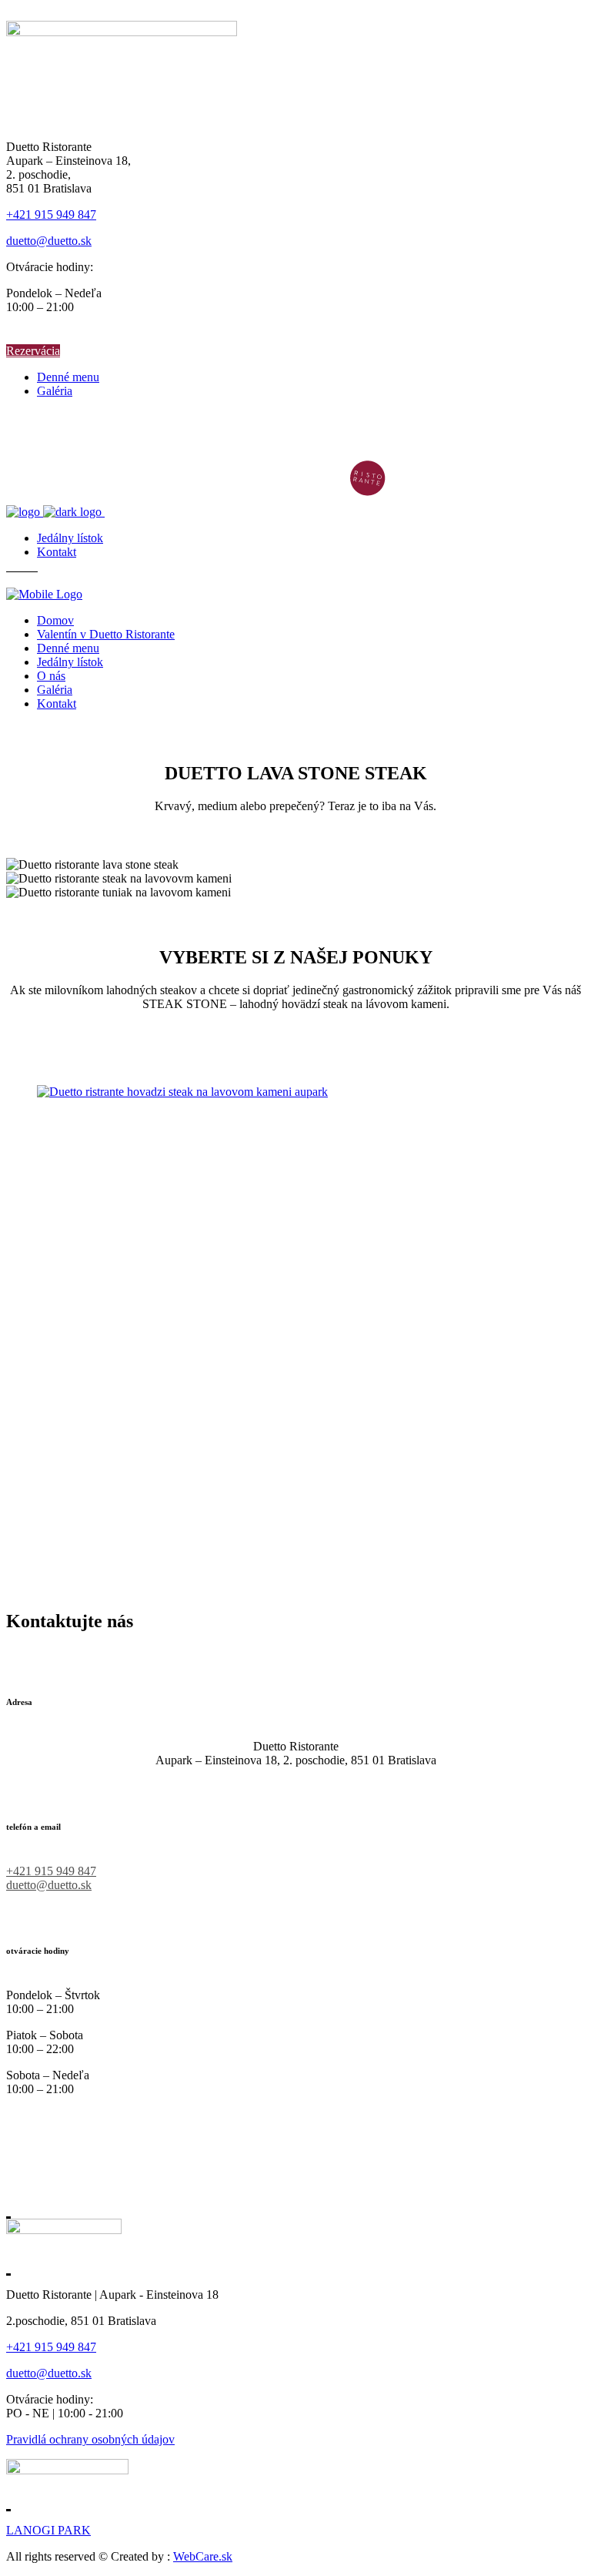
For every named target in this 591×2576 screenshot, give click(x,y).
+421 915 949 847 (51, 214)
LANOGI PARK (48, 2530)
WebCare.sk (203, 2556)
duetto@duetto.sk (49, 241)
